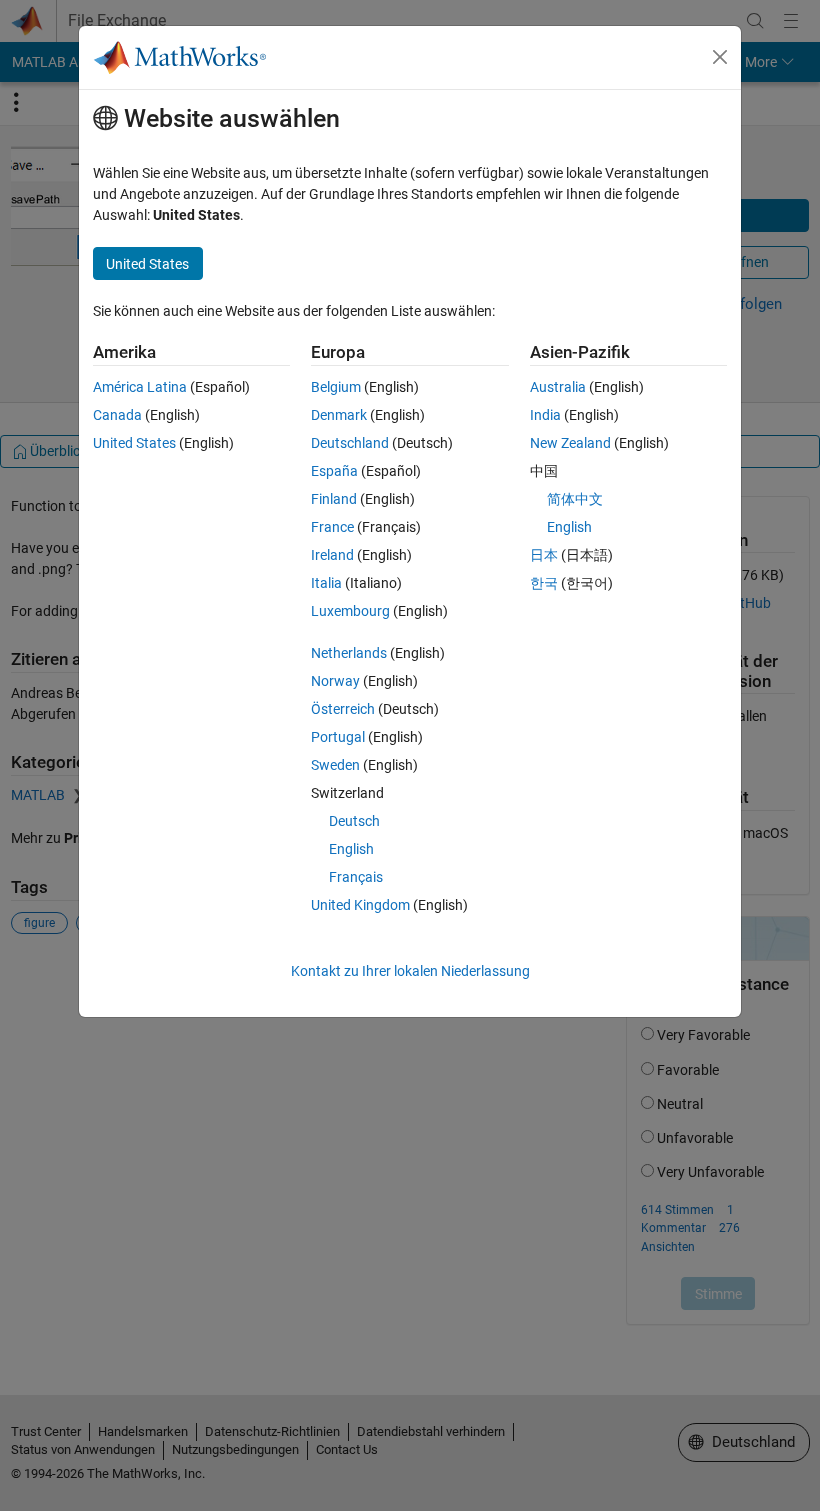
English (351, 849)
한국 (544, 583)
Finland (334, 499)
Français (356, 877)
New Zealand (570, 443)
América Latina (140, 387)
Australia (558, 387)
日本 (544, 555)
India (545, 415)
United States (134, 443)
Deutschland (350, 443)
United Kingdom (360, 905)
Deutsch (354, 821)
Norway (335, 681)
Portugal (338, 737)
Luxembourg (350, 611)
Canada (117, 415)
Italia (326, 583)
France (332, 527)
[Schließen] (720, 57)
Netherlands (349, 653)
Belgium (336, 387)
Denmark (339, 415)
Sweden (335, 765)
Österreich (343, 709)
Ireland (332, 555)
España (334, 471)
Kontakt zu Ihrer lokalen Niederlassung (410, 971)
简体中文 (575, 499)
